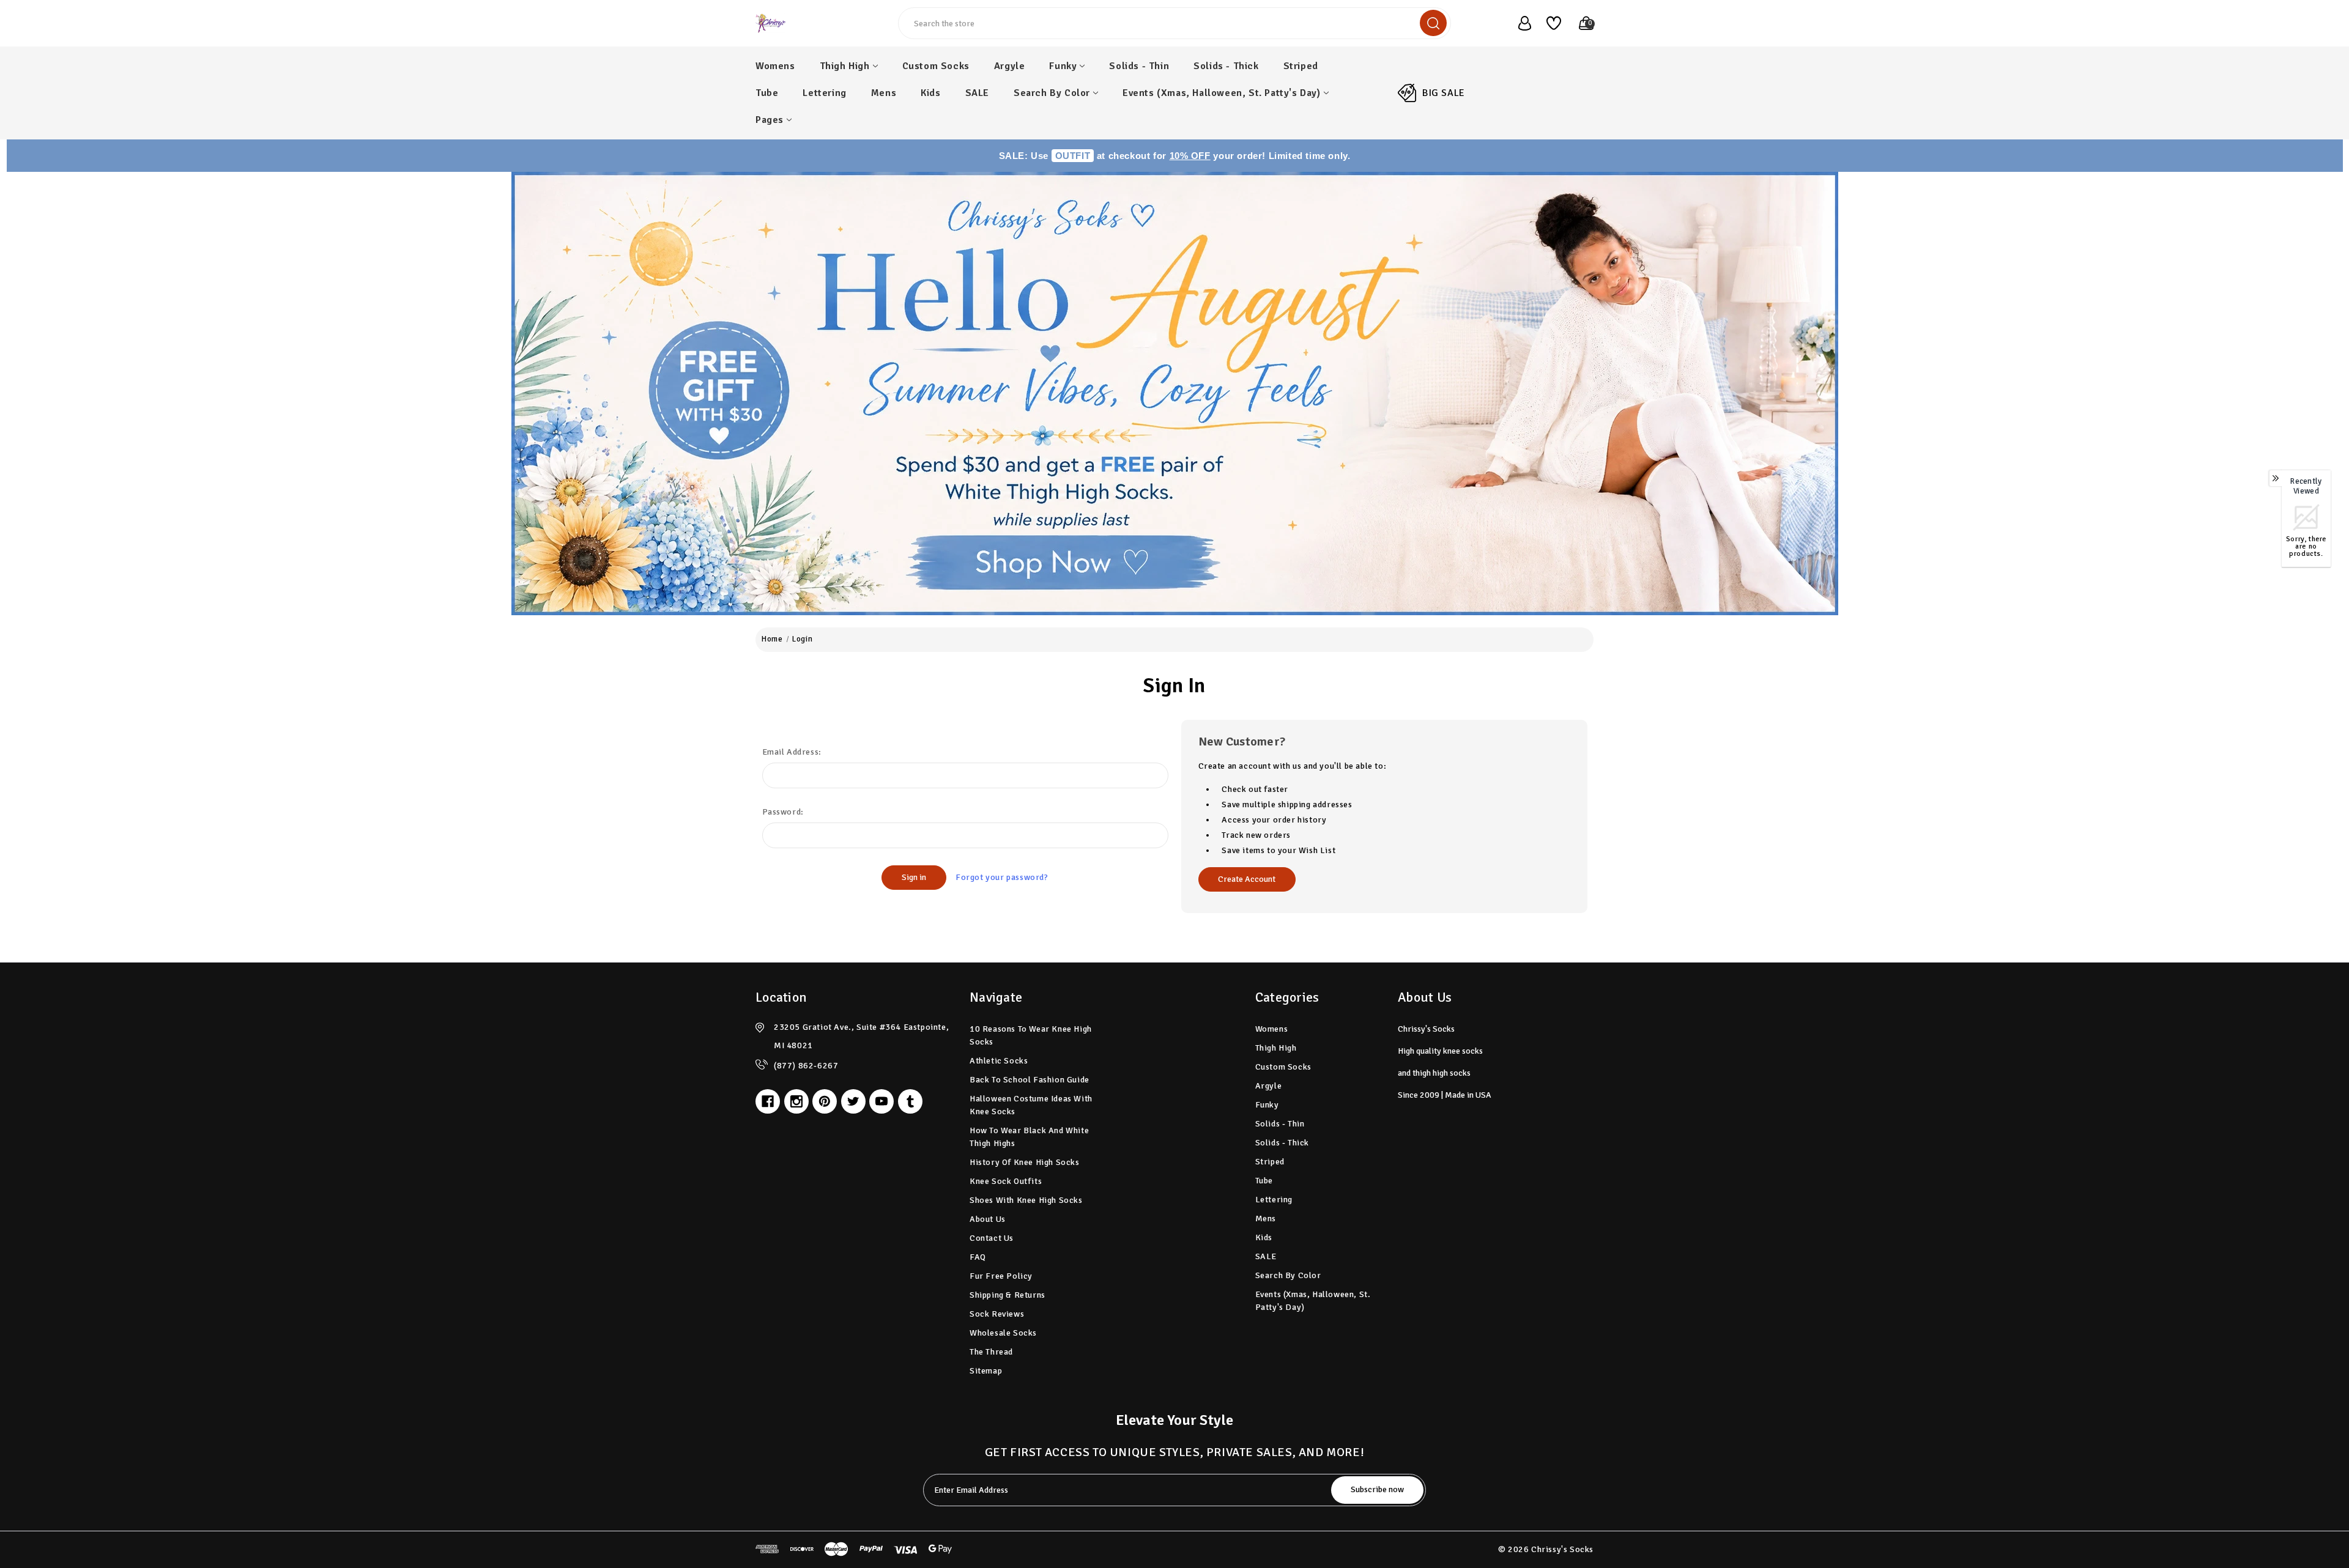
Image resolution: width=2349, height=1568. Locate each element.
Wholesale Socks (1003, 1333)
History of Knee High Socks (1025, 1162)
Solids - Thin (1139, 66)
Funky (1063, 66)
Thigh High (845, 66)
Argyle (1010, 66)
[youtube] (881, 1101)
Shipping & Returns (1008, 1295)
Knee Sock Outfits (1006, 1181)
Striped (1301, 66)
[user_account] (1518, 23)
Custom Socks (936, 66)
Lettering (824, 93)
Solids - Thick (1226, 66)
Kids (930, 93)
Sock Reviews (997, 1314)
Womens (775, 66)
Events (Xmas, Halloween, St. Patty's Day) (1222, 93)
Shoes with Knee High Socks (1026, 1200)
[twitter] (853, 1101)
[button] (1175, 394)
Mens (884, 93)
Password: (783, 812)
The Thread (991, 1352)
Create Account (1247, 879)
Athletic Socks (999, 1061)
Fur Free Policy (1001, 1276)
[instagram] (796, 1101)
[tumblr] (910, 1101)
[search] (1433, 23)
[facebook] (768, 1101)
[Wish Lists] (1549, 23)
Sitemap (986, 1371)
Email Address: (792, 752)
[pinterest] (825, 1101)
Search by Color (1052, 93)
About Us (988, 1219)
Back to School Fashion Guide (1030, 1080)
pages (770, 120)
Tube (767, 93)
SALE (977, 93)
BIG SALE (1444, 93)
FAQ (978, 1257)
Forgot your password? (1002, 877)
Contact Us (992, 1238)
